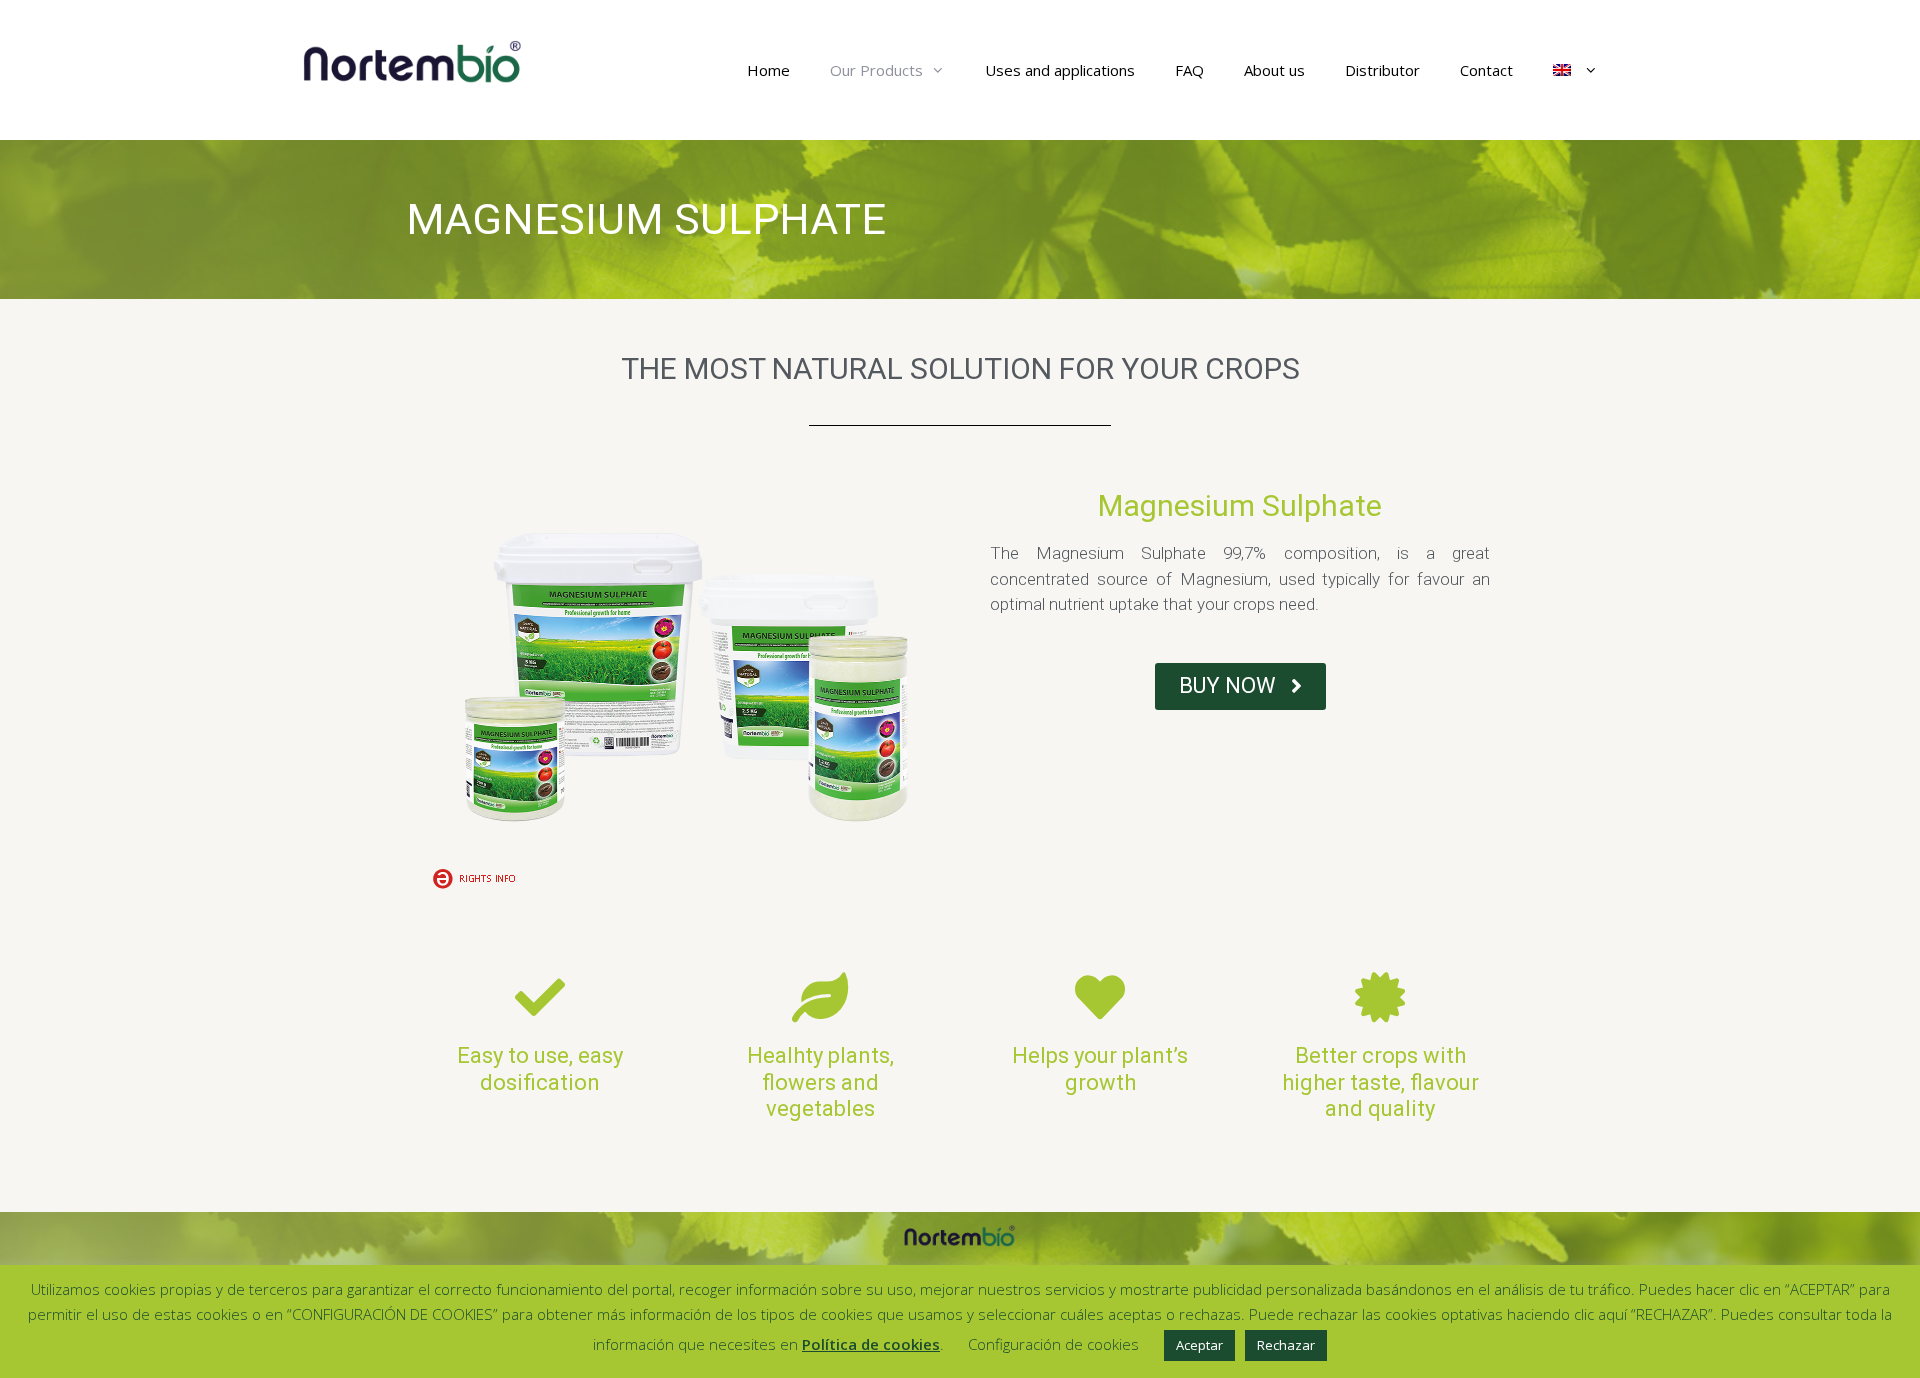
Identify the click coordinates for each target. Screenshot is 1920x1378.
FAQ (1189, 70)
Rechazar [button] (1286, 1345)
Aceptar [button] (1199, 1345)
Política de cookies (871, 1344)
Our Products (876, 70)
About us (1274, 70)
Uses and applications (1060, 70)
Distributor (1382, 70)
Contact (1486, 70)
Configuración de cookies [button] (1053, 1344)
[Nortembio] (413, 60)
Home (768, 70)
